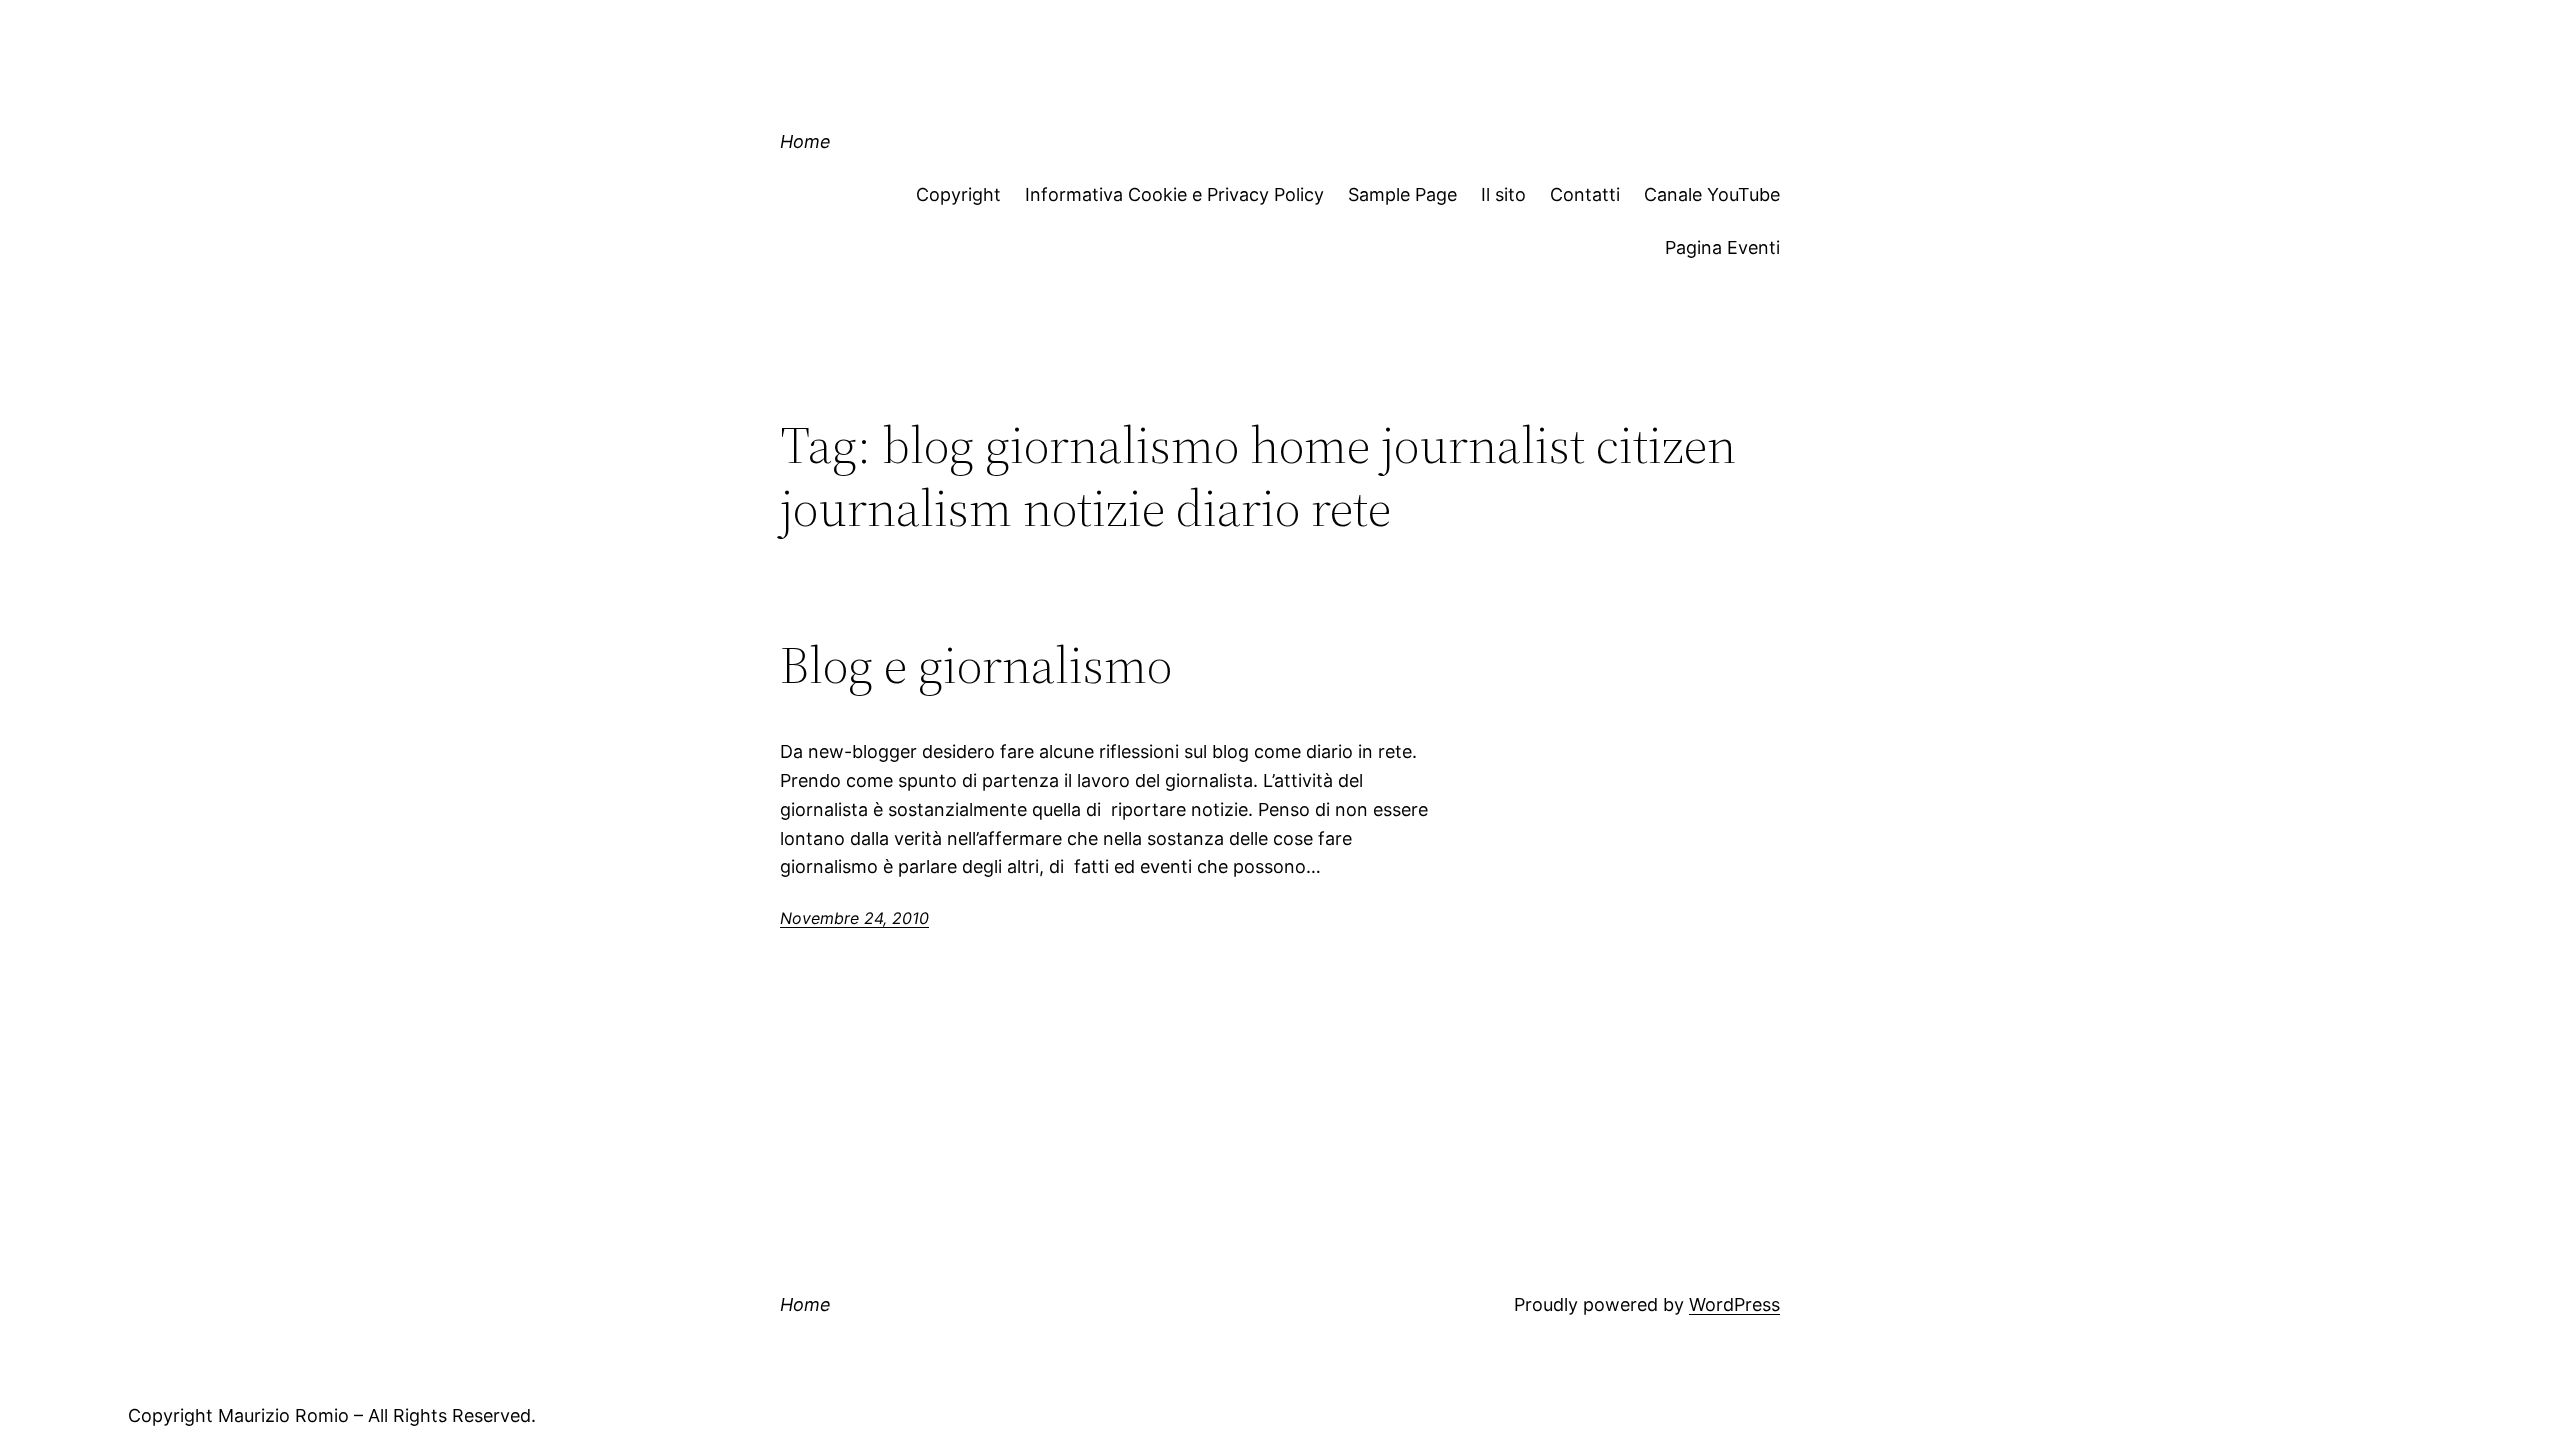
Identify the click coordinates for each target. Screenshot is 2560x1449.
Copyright (958, 194)
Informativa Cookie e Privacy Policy (1174, 194)
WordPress (1734, 1304)
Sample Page (1402, 194)
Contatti (1585, 194)
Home (805, 141)
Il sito (1503, 194)
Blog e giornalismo (976, 665)
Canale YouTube (1712, 194)
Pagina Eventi (1722, 247)
